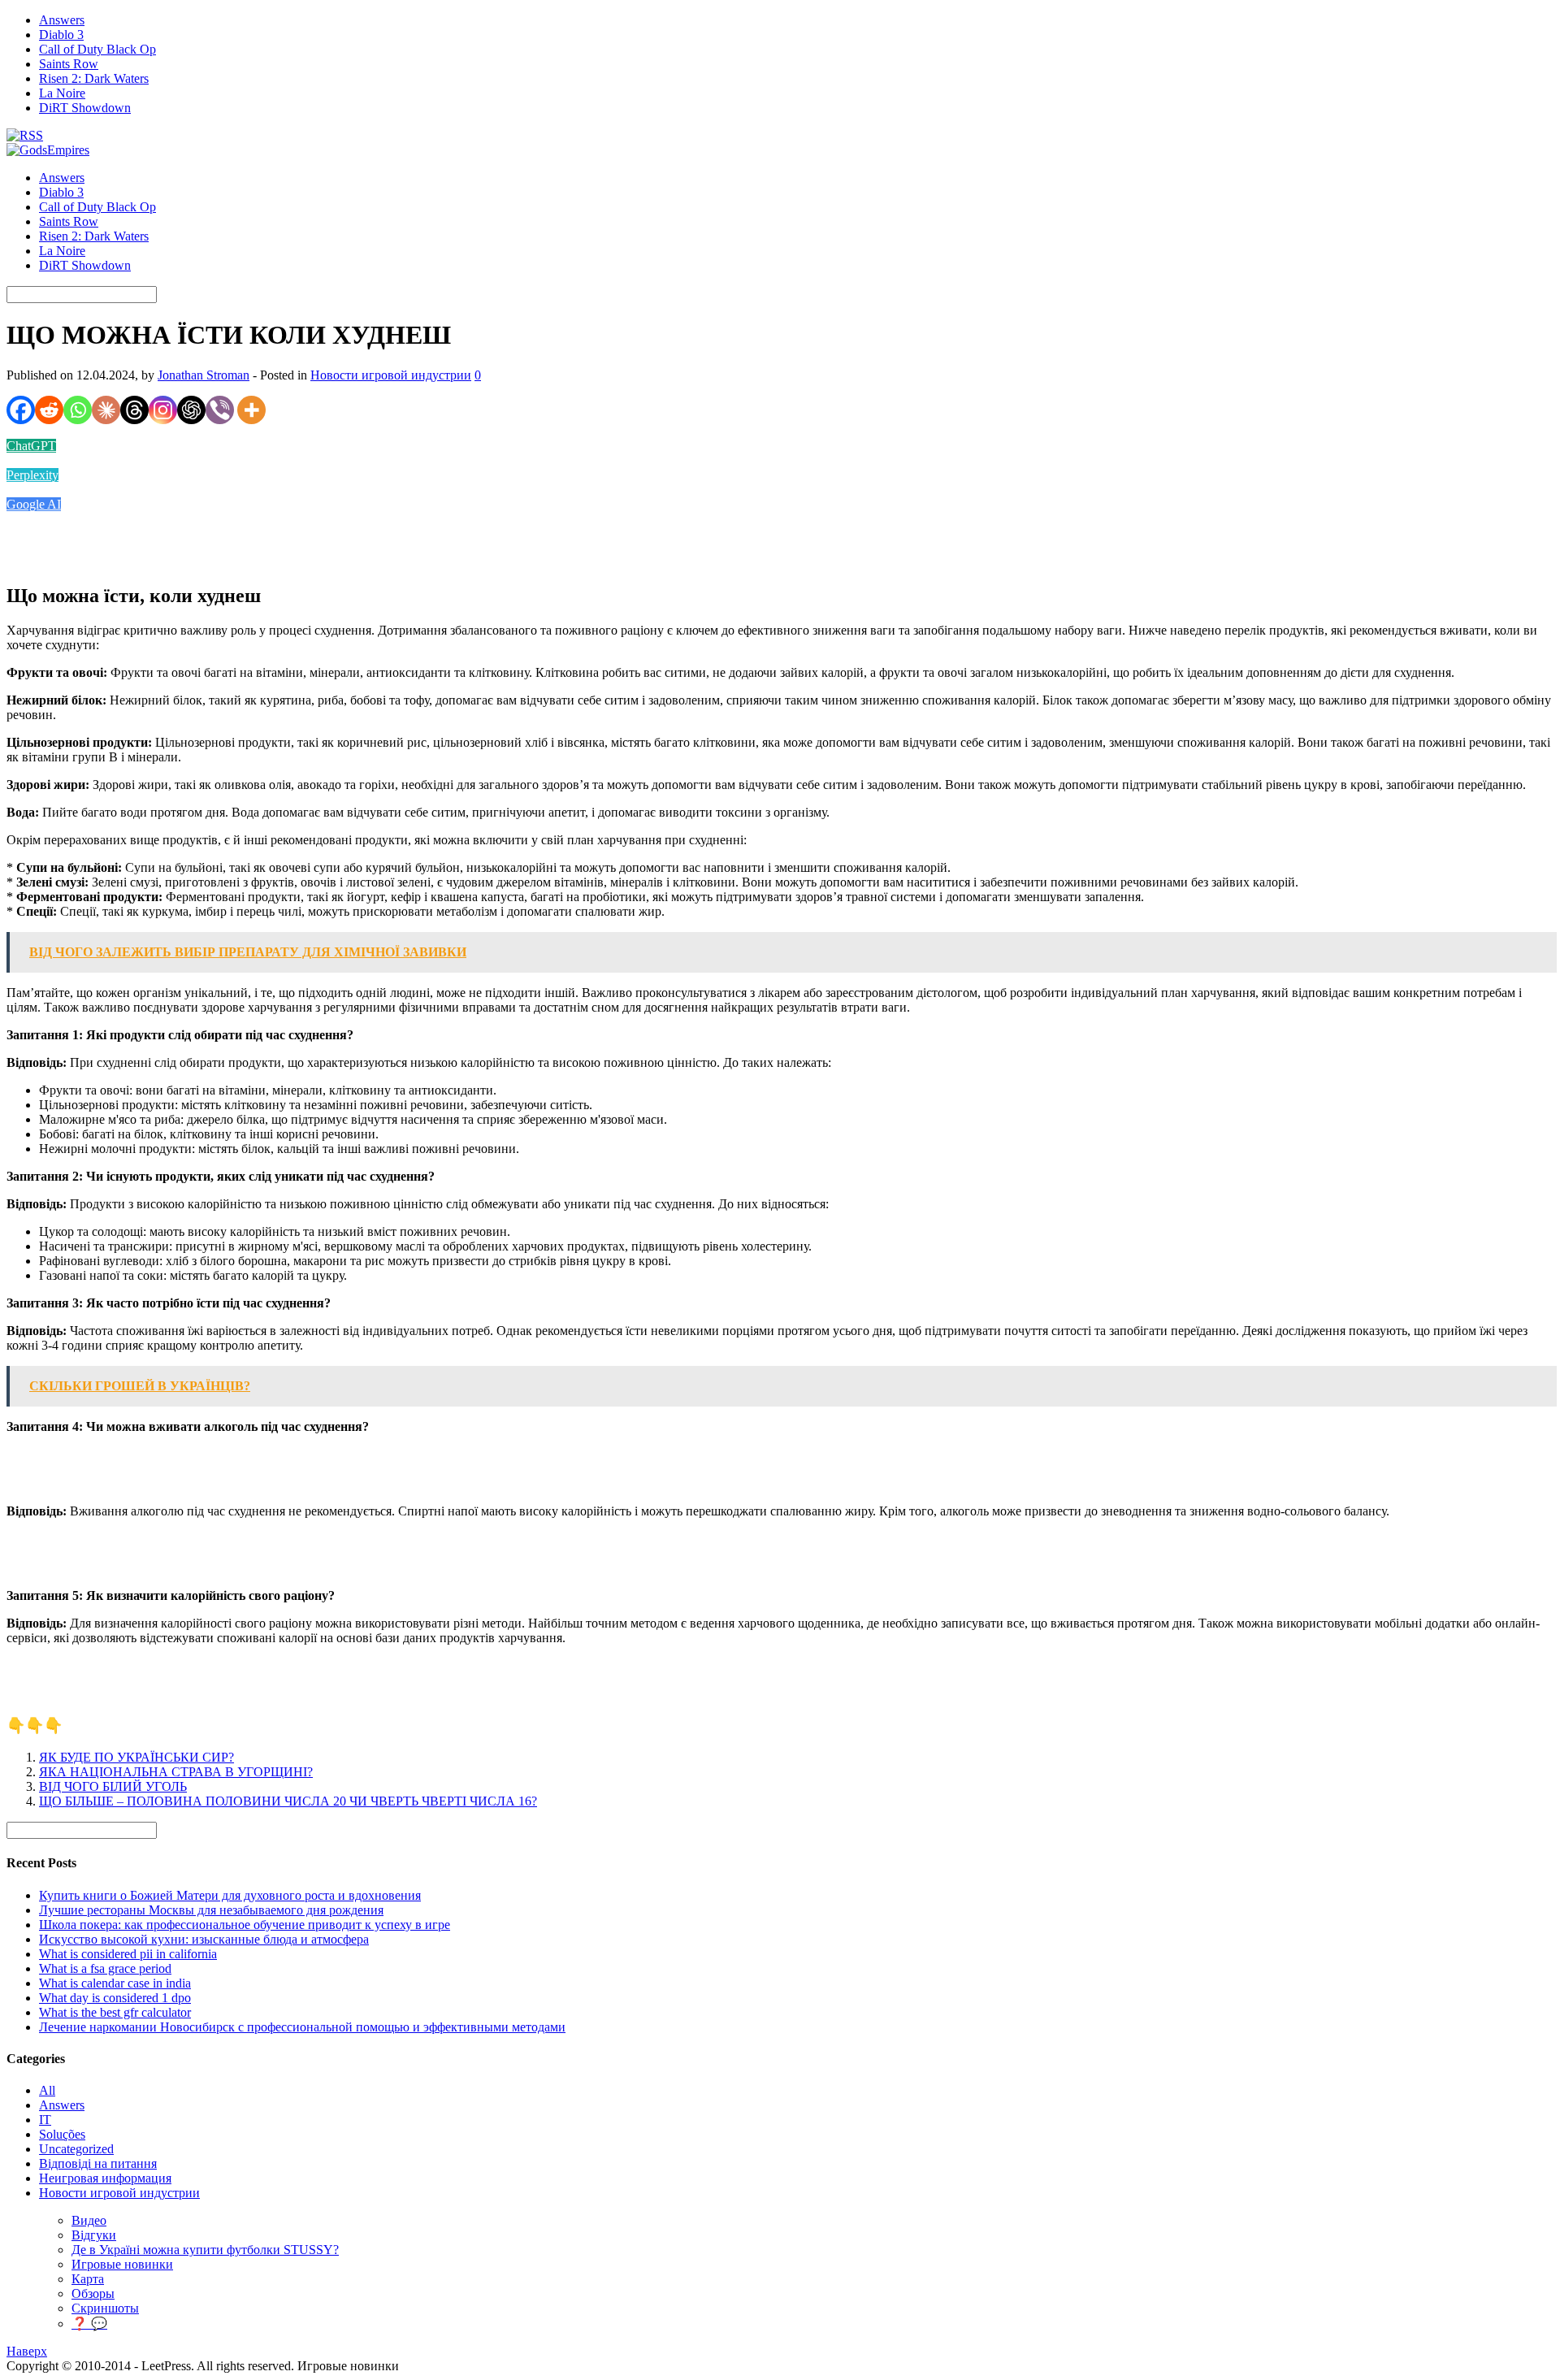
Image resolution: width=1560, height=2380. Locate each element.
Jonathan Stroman (204, 375)
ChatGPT (31, 446)
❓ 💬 (89, 2324)
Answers (62, 20)
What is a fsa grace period (105, 1968)
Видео (89, 2220)
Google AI (34, 504)
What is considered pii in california (128, 1954)
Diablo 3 (61, 35)
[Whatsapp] (78, 410)
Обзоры (93, 2293)
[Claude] (106, 410)
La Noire (62, 93)
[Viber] (220, 410)
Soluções (62, 2134)
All (47, 2090)
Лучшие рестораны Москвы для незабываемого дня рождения (211, 1910)
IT (45, 2120)
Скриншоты (105, 2308)
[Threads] (134, 410)
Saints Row (69, 64)
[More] (251, 410)
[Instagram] (163, 410)
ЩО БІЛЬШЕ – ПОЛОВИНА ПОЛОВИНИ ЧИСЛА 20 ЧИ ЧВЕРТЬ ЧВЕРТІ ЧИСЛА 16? (288, 1801)
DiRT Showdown (85, 108)
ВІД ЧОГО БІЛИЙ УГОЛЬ (113, 1786)
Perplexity (32, 475)
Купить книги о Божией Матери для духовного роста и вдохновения (230, 1895)
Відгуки (94, 2235)
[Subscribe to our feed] (25, 135)
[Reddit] (49, 410)
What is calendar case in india (115, 1983)
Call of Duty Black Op (97, 49)
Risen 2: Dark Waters (94, 78)
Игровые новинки (122, 2264)
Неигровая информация (105, 2178)
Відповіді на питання (98, 2163)
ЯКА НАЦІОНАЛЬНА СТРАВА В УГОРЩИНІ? (176, 1772)
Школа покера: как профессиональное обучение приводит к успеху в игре (245, 1925)
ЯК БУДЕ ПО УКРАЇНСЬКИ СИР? (136, 1757)
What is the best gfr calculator (115, 2012)
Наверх (27, 2351)
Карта (88, 2279)
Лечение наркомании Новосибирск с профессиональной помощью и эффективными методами (302, 2027)
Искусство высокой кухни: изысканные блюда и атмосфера (204, 1939)
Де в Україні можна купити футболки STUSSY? (205, 2250)
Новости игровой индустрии (391, 375)
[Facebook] (21, 410)
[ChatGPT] (191, 410)
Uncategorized (76, 2149)
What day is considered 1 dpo (115, 1998)
